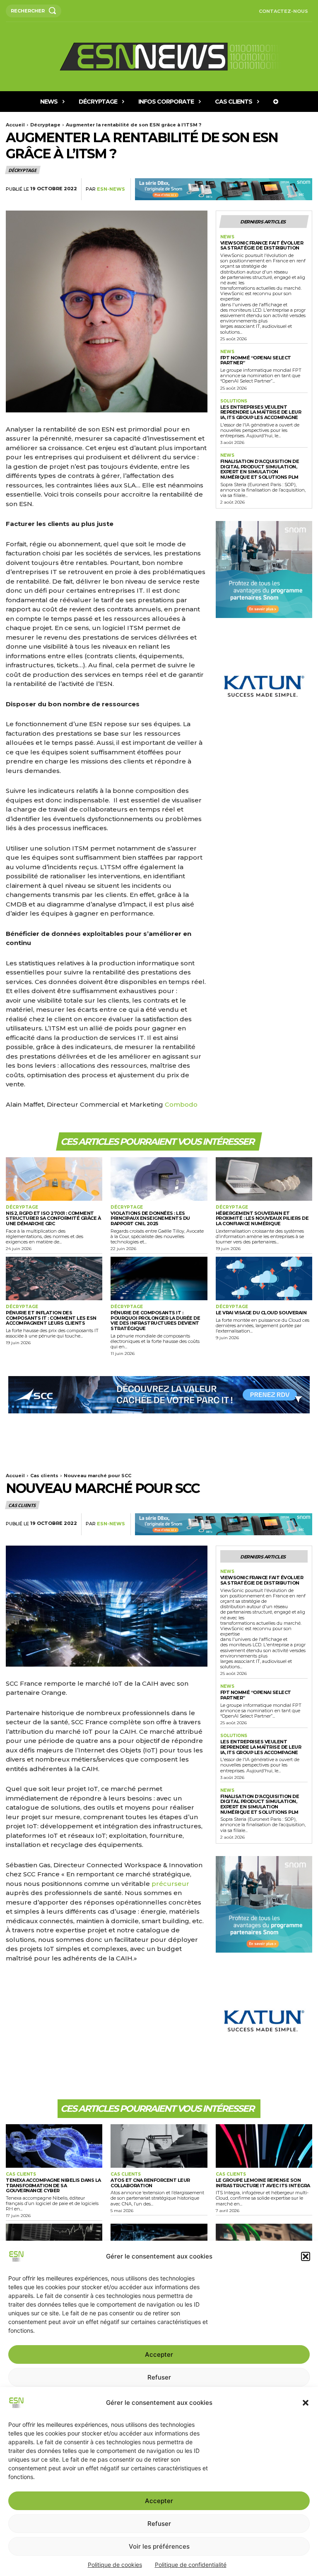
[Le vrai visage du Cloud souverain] (264, 1278)
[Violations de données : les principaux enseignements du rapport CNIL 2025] (159, 1179)
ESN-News (111, 189)
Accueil (15, 125)
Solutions (234, 401)
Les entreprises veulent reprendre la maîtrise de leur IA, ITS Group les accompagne (261, 412)
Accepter (159, 2501)
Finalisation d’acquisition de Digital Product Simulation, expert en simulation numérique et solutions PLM (260, 469)
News (227, 237)
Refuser (159, 2524)
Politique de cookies (115, 2565)
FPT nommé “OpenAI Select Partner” (256, 360)
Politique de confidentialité (191, 2565)
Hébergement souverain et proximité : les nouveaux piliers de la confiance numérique (262, 1218)
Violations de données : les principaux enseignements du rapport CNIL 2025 (150, 1218)
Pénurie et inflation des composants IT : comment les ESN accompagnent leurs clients (51, 1318)
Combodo (181, 1104)
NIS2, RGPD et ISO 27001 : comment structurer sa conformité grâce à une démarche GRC (53, 1218)
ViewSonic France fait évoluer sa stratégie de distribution (262, 246)
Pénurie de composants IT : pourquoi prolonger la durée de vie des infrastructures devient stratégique (155, 1321)
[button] (306, 2403)
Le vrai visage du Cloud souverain (261, 1313)
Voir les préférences (159, 2546)
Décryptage (45, 125)
